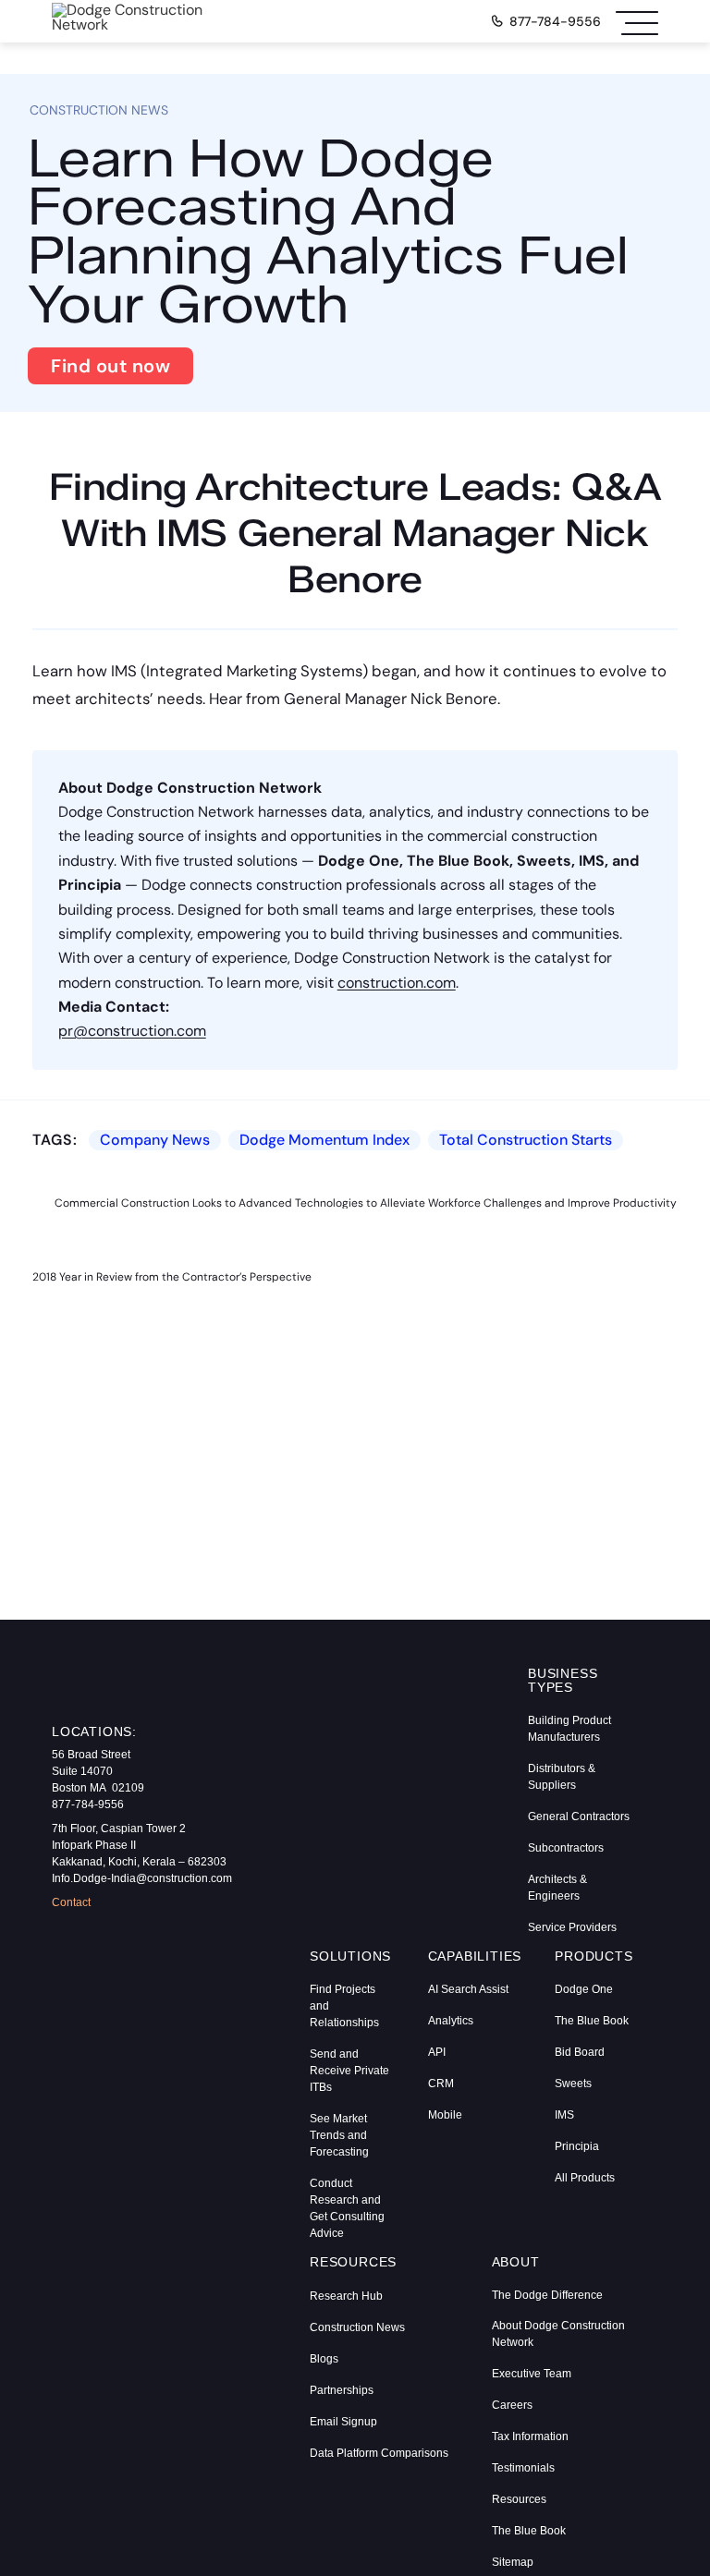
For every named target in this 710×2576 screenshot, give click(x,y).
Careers (512, 2405)
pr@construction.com (132, 1031)
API (437, 2052)
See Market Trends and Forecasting (339, 2135)
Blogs (324, 2359)
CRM (441, 2084)
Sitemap (513, 2562)
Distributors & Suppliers (562, 1777)
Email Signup (343, 2422)
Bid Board (580, 2052)
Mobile (445, 2115)
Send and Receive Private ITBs (349, 2071)
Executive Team (532, 2374)
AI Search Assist (468, 1989)
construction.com (397, 983)
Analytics (451, 2021)
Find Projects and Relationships (344, 2006)
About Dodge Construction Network (558, 2334)
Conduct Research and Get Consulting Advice (347, 2208)
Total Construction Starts (526, 1140)
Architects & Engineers (557, 1888)
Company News (155, 1140)
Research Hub (346, 2296)
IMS (564, 2115)
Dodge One (584, 1989)
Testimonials (523, 2468)
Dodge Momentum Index (324, 1140)
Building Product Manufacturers (569, 1729)
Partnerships (342, 2390)
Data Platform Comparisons (379, 2453)
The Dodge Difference (547, 2295)
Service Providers (572, 1927)
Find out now (110, 366)
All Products (585, 2178)
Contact (71, 1902)
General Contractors (579, 1817)
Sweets (573, 2084)
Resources (519, 2499)
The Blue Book (592, 2021)
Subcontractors (566, 1848)
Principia (577, 2146)
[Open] (637, 21)
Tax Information (530, 2436)
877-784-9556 (555, 21)
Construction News (357, 2327)
